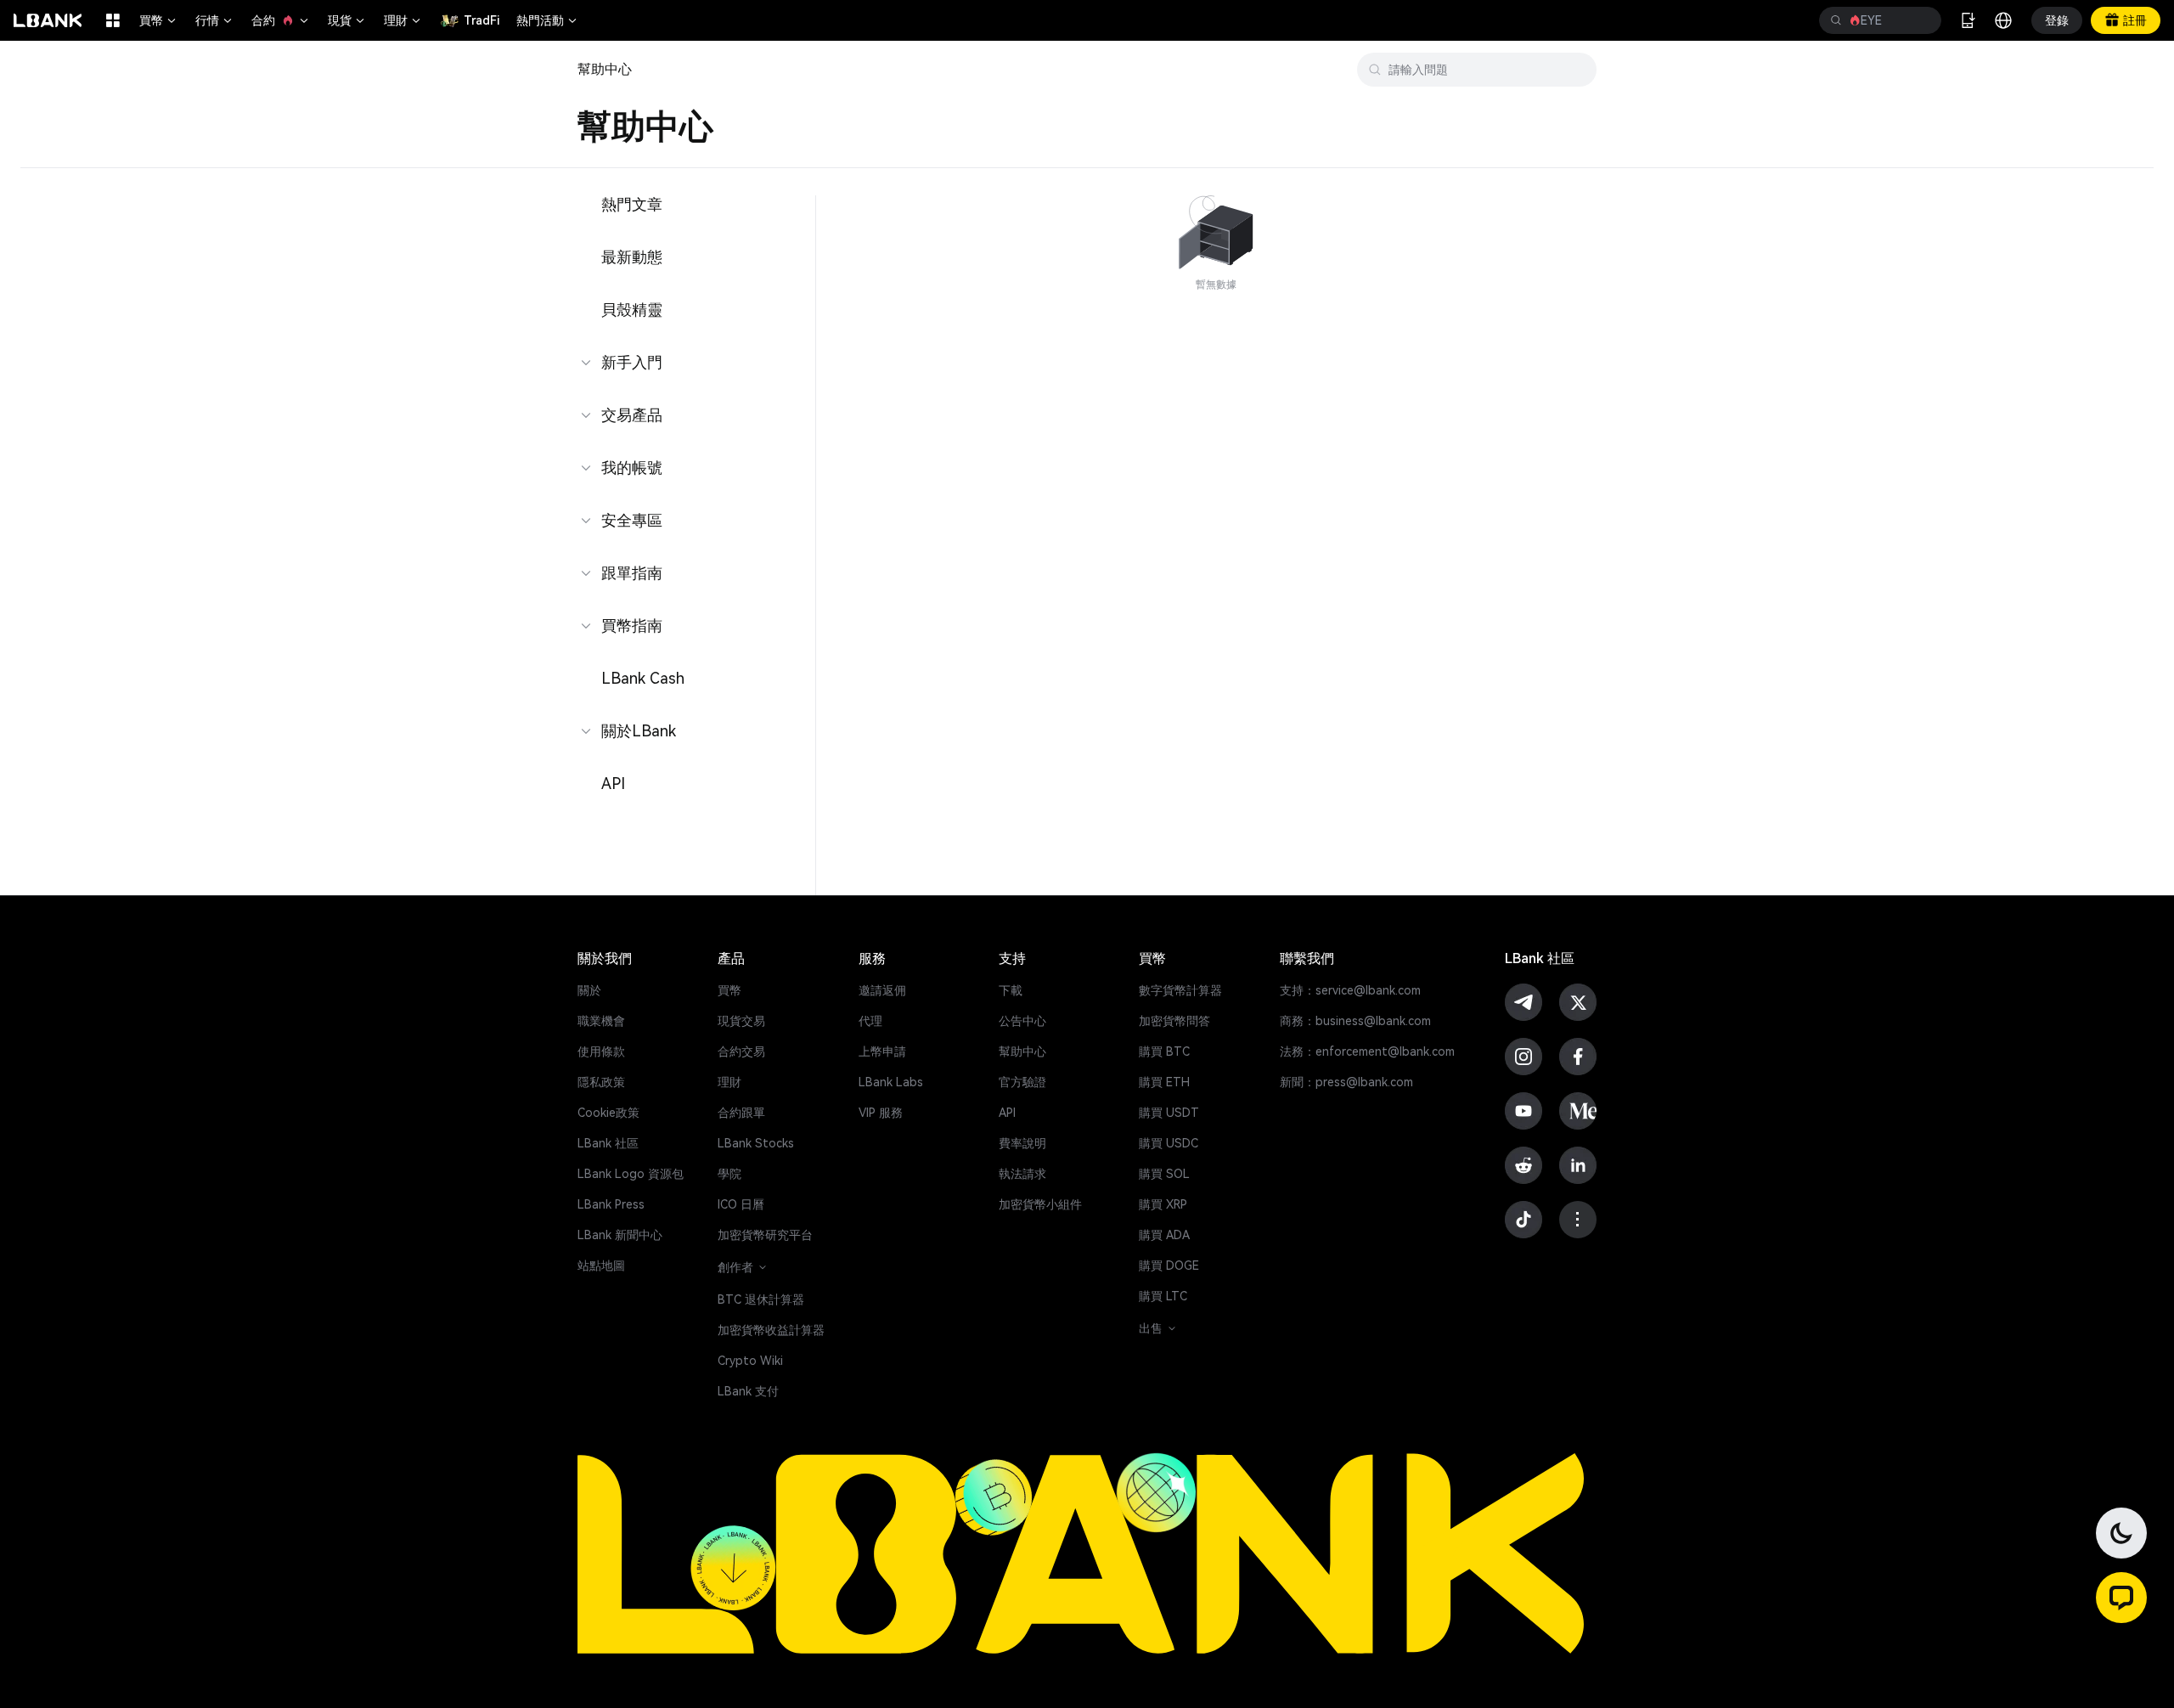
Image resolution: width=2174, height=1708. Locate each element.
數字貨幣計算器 (1180, 990)
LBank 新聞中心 (620, 1235)
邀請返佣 (882, 990)
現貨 (347, 20)
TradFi (482, 20)
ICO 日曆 (741, 1204)
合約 (281, 20)
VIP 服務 (881, 1113)
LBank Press (611, 1204)
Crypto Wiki (750, 1361)
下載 (1011, 990)
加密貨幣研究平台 (765, 1235)
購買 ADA (1164, 1235)
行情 (215, 20)
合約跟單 (741, 1113)
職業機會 (601, 1021)
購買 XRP (1163, 1204)
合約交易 (741, 1051)
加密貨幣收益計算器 (771, 1330)
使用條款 (601, 1051)
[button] (2121, 1598)
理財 (403, 20)
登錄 (2057, 20)
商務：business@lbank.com (1355, 1021)
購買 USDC (1169, 1143)
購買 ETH (1164, 1082)
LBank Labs (891, 1082)
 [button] (1836, 20)
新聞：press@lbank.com (1346, 1082)
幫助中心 (1022, 1051)
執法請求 (1022, 1174)
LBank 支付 (748, 1391)
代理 (870, 1021)
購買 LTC (1163, 1296)
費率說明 (1022, 1143)
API (1007, 1113)
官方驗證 (1022, 1082)
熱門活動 (548, 20)
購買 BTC (1164, 1051)
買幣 (159, 20)
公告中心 (1022, 1021)
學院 (729, 1174)
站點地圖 (601, 1265)
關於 (589, 990)
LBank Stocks (756, 1143)
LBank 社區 (608, 1143)
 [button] (1922, 20)
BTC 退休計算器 (761, 1299)
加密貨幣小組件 (1040, 1204)
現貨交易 (741, 1021)
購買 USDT (1169, 1113)
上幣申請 (882, 1051)
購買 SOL (1164, 1174)
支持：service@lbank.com (1350, 990)
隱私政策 (601, 1082)
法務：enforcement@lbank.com (1367, 1051)
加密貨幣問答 (1174, 1021)
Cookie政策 (608, 1113)
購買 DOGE (1169, 1265)
